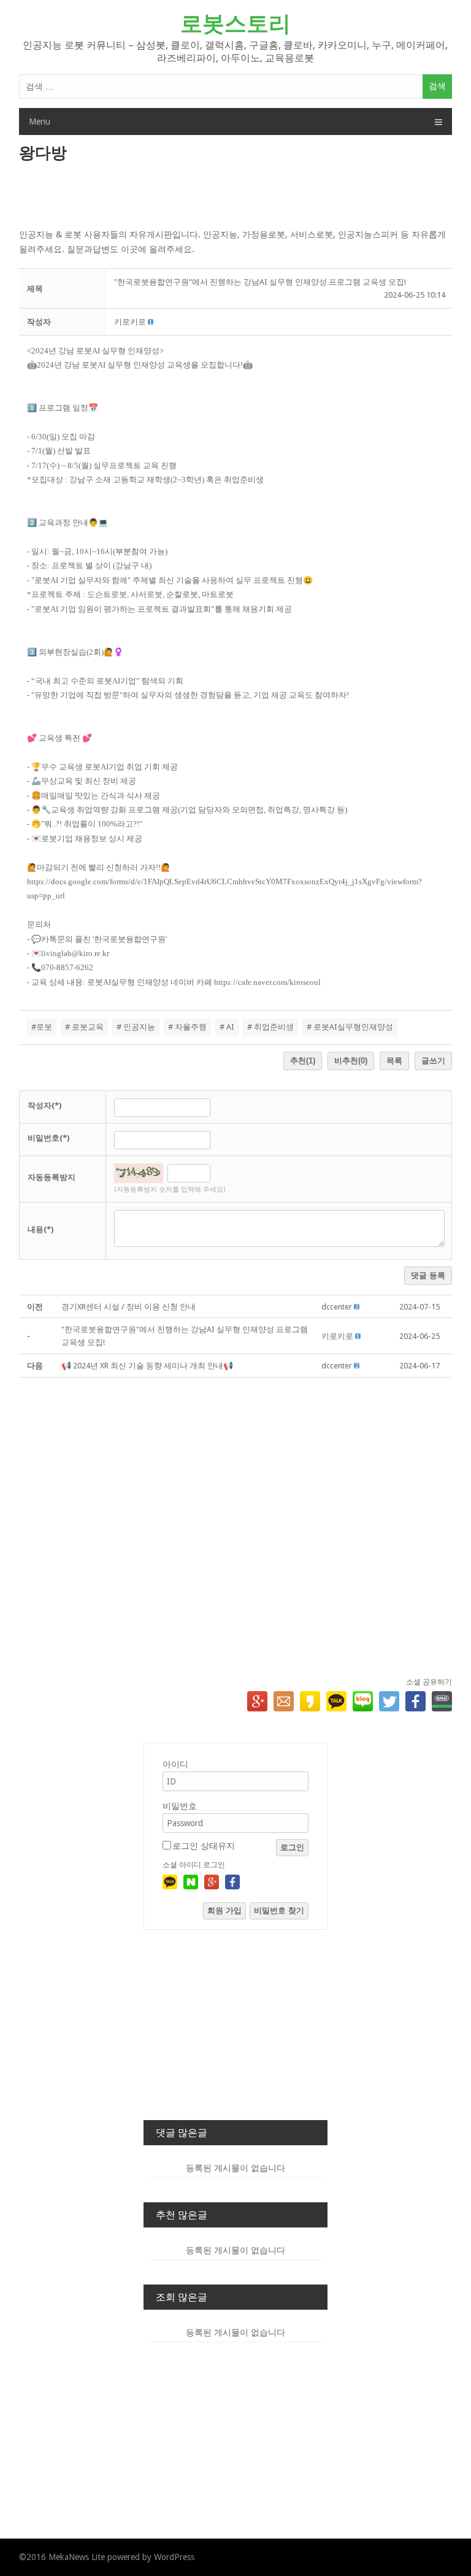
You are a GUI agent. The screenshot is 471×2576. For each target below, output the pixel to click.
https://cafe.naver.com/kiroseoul (267, 982)
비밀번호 (180, 1806)
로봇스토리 (235, 24)
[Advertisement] (236, 196)
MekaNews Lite (77, 2557)
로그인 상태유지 (204, 1846)
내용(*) (40, 1229)
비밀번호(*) (48, 1138)
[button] (130, 322)
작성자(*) (44, 1105)
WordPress (174, 2557)
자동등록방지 (52, 1177)
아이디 (175, 1764)
